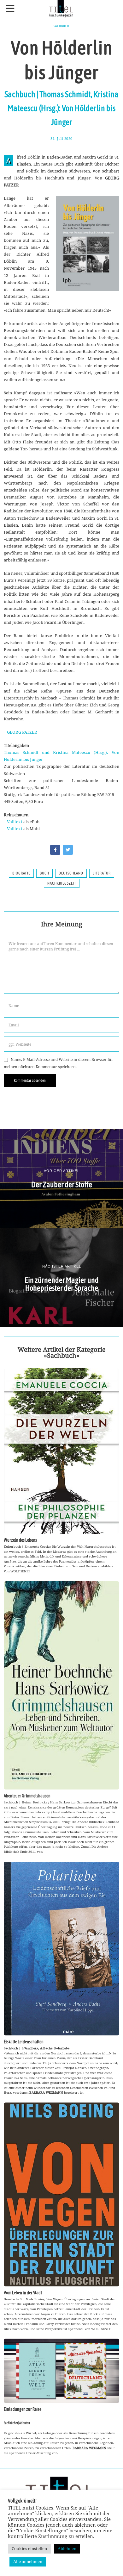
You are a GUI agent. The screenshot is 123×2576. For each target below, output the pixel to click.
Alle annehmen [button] (28, 2561)
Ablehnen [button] (67, 2548)
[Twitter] (68, 850)
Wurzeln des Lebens (20, 1540)
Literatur (102, 873)
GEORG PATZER (22, 732)
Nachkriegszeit (62, 883)
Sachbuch (61, 26)
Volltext (15, 822)
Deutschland (71, 873)
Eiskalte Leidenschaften (24, 2042)
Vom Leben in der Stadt (23, 2293)
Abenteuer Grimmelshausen (27, 1796)
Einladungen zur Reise (23, 2409)
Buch (44, 873)
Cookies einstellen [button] (29, 2548)
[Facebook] (55, 850)
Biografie (21, 873)
